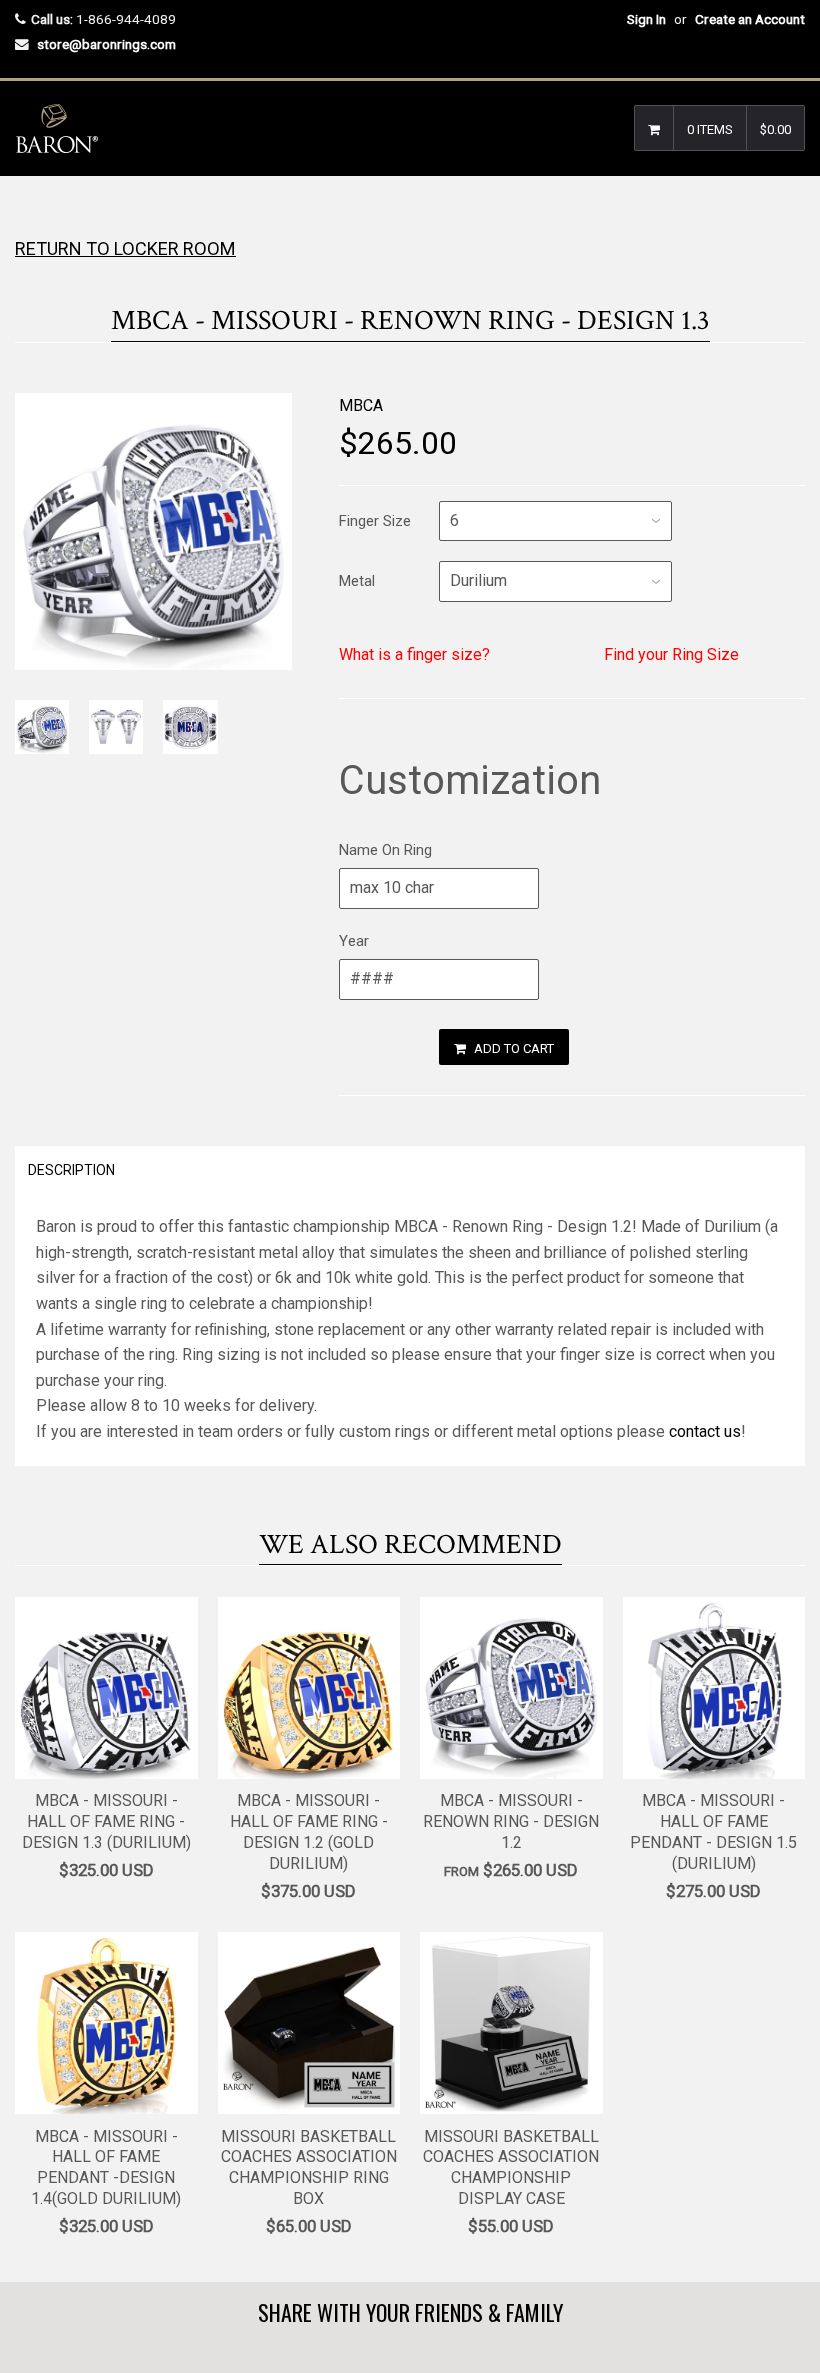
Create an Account (750, 19)
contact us (705, 1431)
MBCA (361, 405)
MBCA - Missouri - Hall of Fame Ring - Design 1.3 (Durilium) (106, 1821)
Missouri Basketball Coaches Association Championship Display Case (511, 2167)
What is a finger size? (414, 654)
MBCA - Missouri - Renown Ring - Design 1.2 (511, 1821)
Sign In (646, 19)
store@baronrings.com (106, 44)
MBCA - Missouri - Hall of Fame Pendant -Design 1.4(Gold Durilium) (106, 2167)
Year (354, 941)
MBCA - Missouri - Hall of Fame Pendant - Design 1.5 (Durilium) (713, 1831)
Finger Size (375, 521)
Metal (357, 581)
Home (32, 215)
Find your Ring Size (671, 654)
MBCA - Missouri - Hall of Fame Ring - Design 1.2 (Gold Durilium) (309, 1831)
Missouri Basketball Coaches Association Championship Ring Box (309, 2167)
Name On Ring (385, 850)
